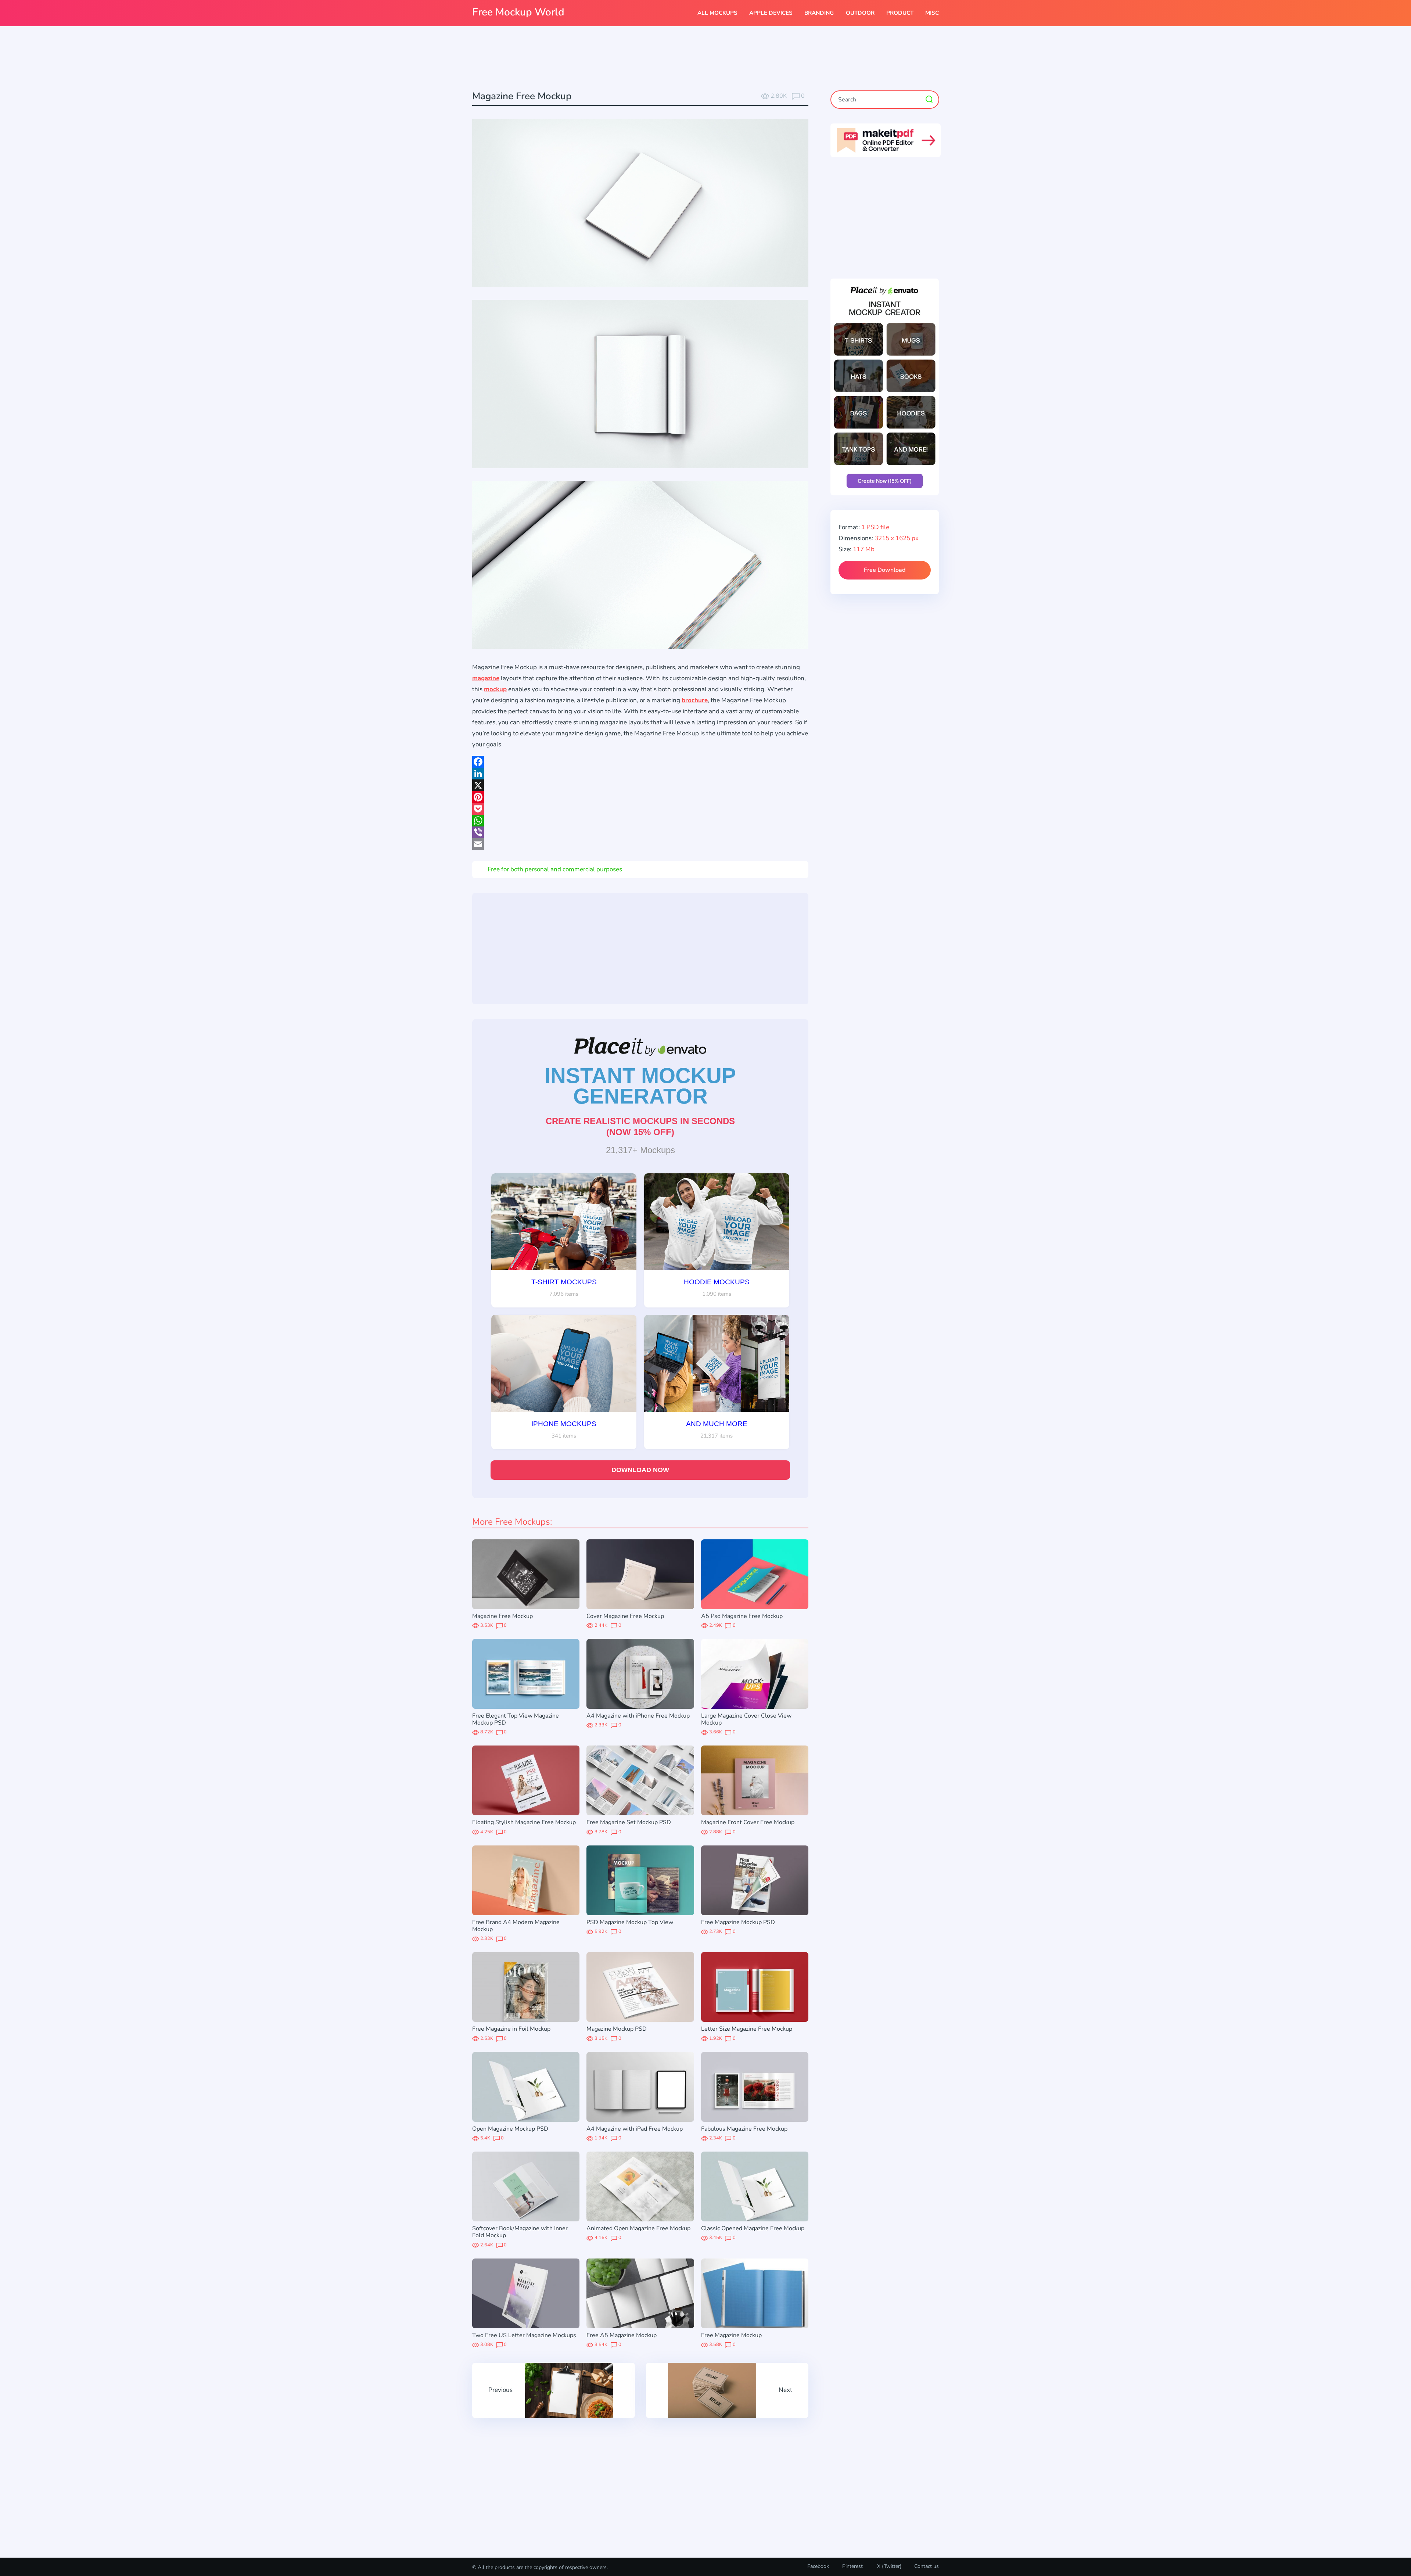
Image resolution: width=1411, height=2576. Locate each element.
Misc (932, 13)
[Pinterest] (640, 797)
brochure (695, 700)
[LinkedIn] (640, 774)
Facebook (818, 2566)
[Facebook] (640, 762)
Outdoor (860, 13)
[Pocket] (640, 809)
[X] (640, 785)
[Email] (640, 844)
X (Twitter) (888, 2566)
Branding (819, 13)
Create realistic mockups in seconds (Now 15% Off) (640, 1126)
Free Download (885, 570)
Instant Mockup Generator (640, 1086)
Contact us (927, 2566)
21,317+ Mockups (640, 1150)
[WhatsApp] (640, 821)
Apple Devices (771, 13)
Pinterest (852, 2566)
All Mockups (717, 13)
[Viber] (640, 832)
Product (900, 13)
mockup (495, 689)
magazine (486, 678)
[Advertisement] (705, 59)
